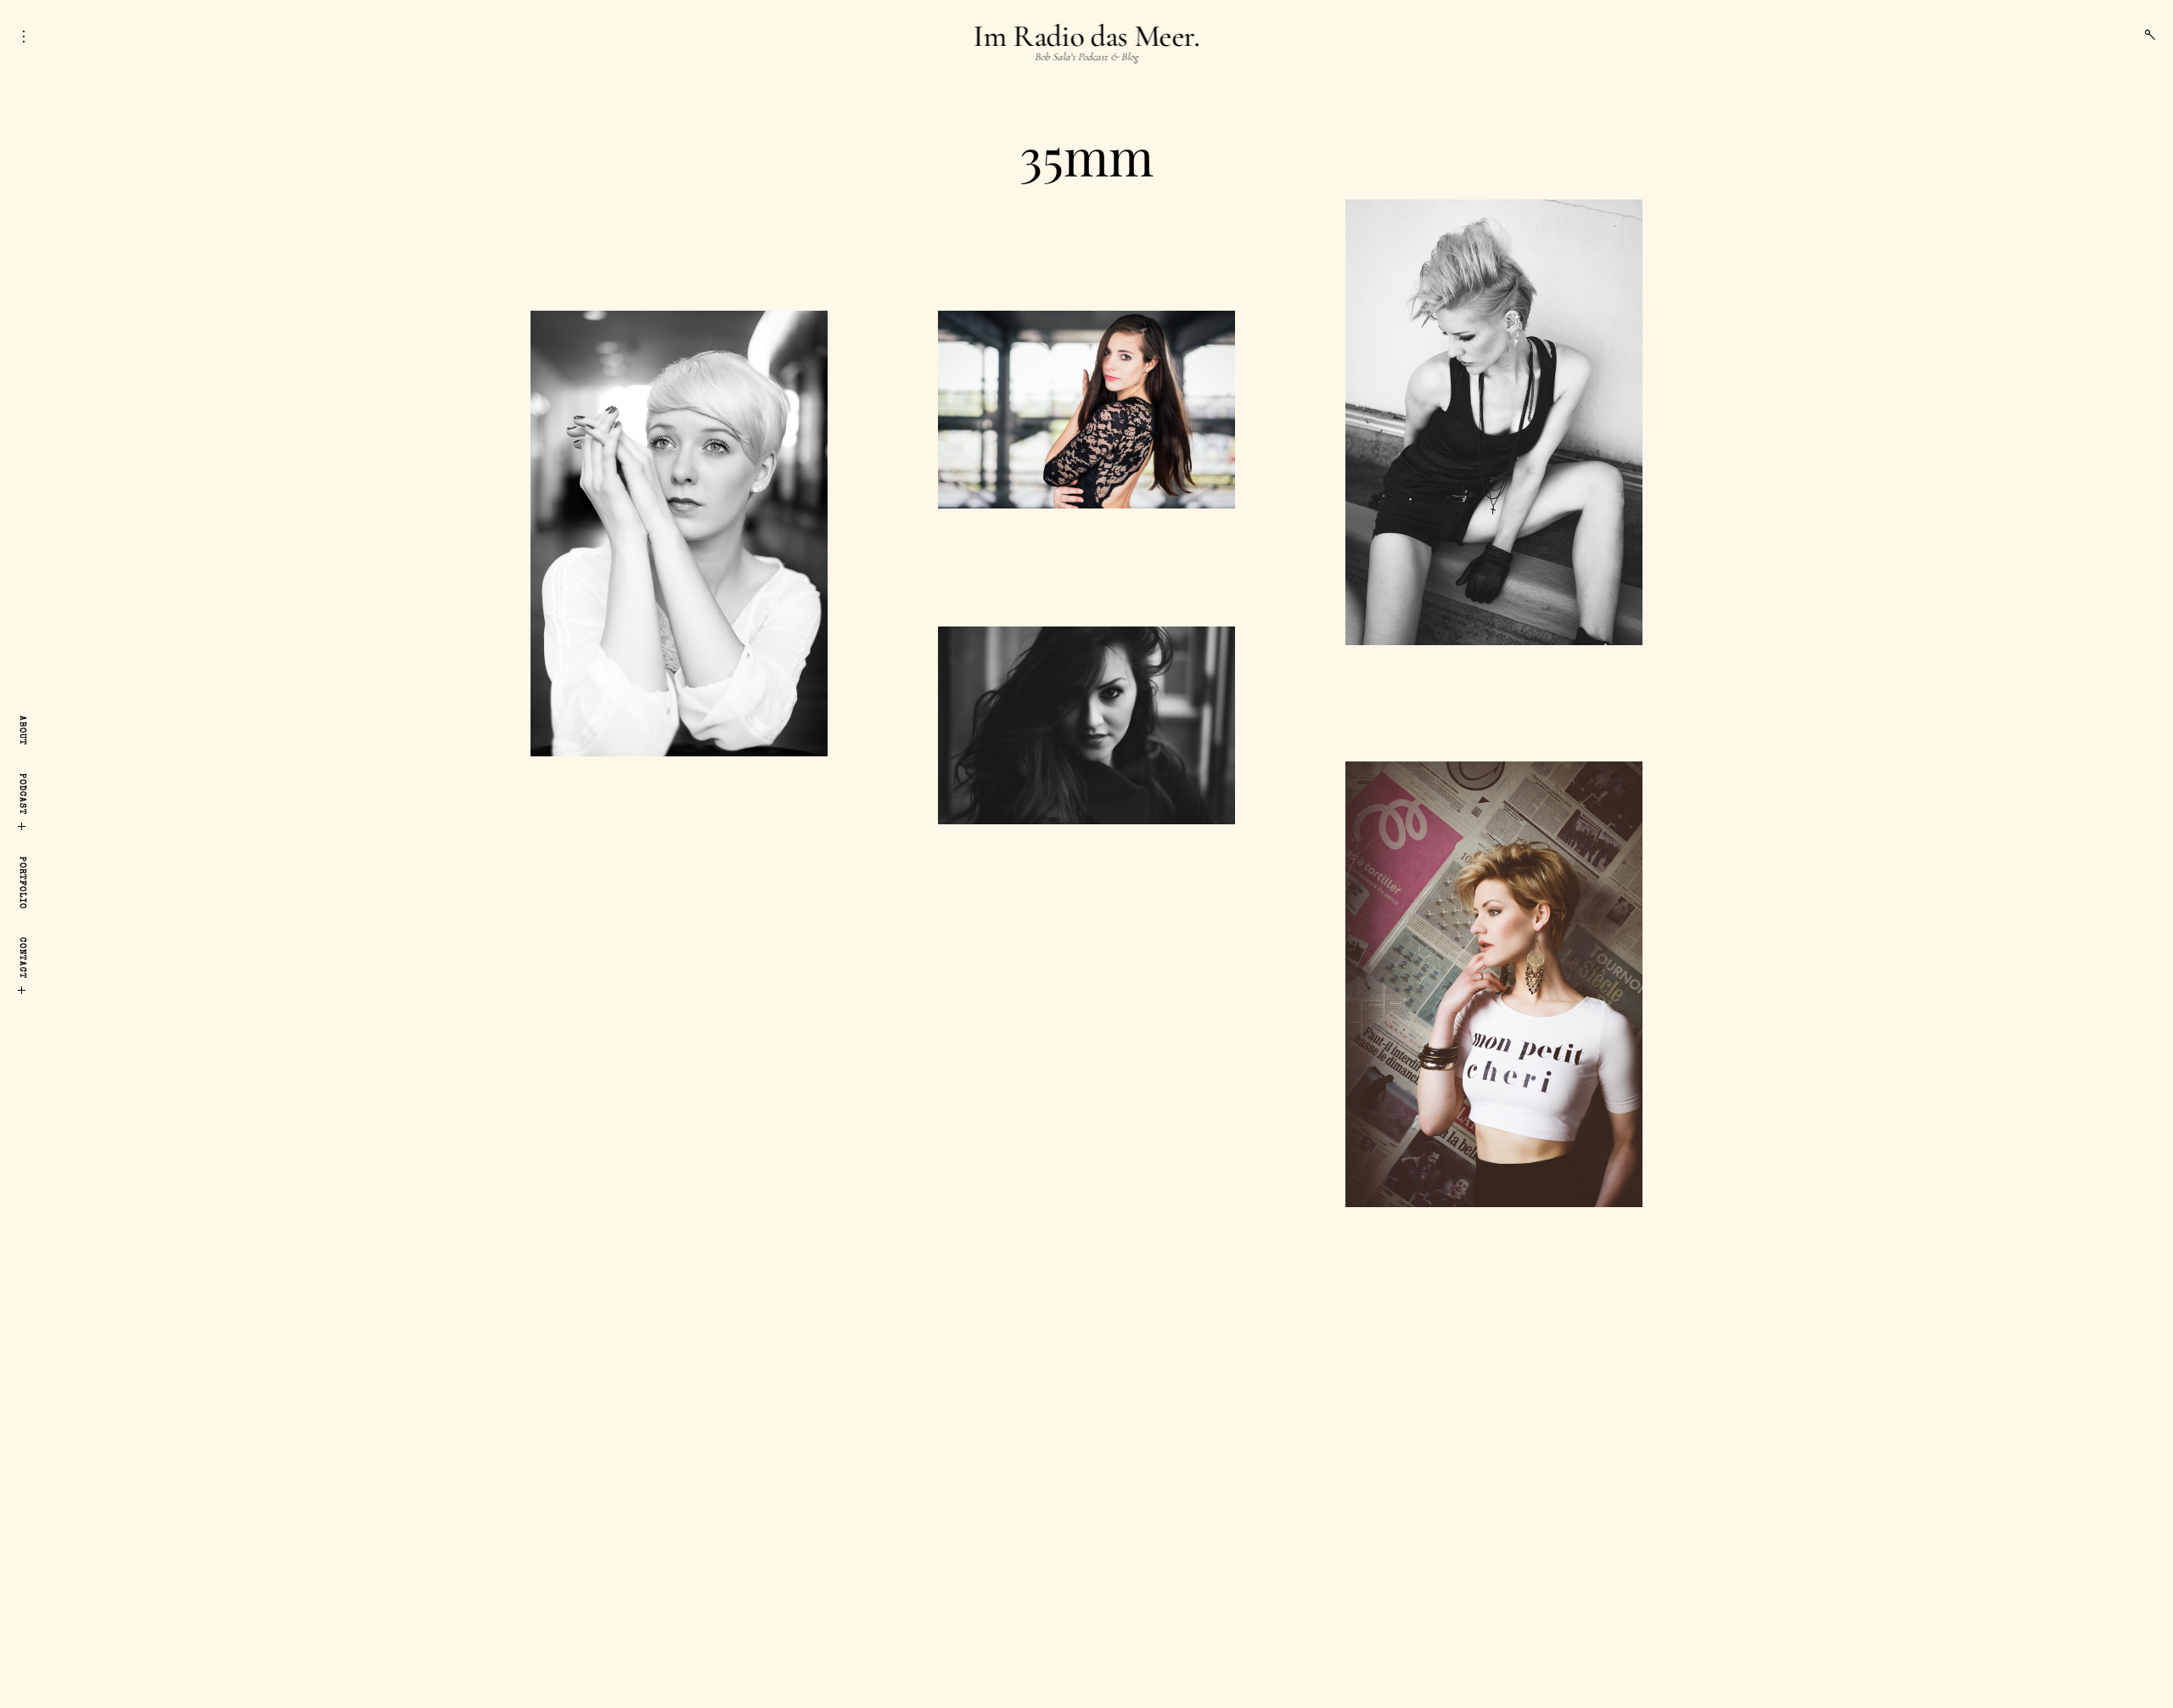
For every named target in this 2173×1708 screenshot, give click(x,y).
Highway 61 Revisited (1494, 671)
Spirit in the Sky (1086, 220)
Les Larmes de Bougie (1494, 1233)
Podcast (22, 794)
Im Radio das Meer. (1087, 36)
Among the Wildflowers (679, 220)
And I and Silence (679, 782)
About (22, 730)
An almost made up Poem (1086, 534)
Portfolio (22, 883)
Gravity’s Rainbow (1086, 850)
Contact (22, 958)
